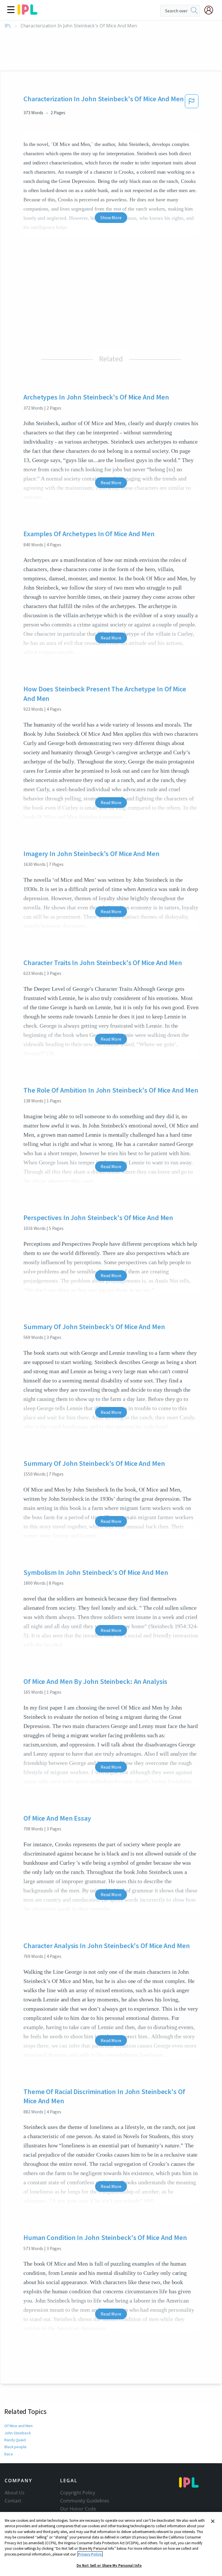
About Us (15, 2493)
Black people (15, 2447)
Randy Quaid (15, 2440)
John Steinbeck (18, 2433)
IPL (8, 26)
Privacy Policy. (90, 2554)
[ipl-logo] (27, 13)
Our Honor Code (78, 2509)
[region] (111, 2544)
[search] (194, 11)
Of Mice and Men (18, 2426)
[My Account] (211, 10)
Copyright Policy (77, 2493)
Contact (13, 2501)
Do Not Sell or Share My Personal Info (109, 2565)
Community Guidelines (85, 2501)
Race (9, 2454)
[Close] (213, 2521)
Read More (111, 483)
